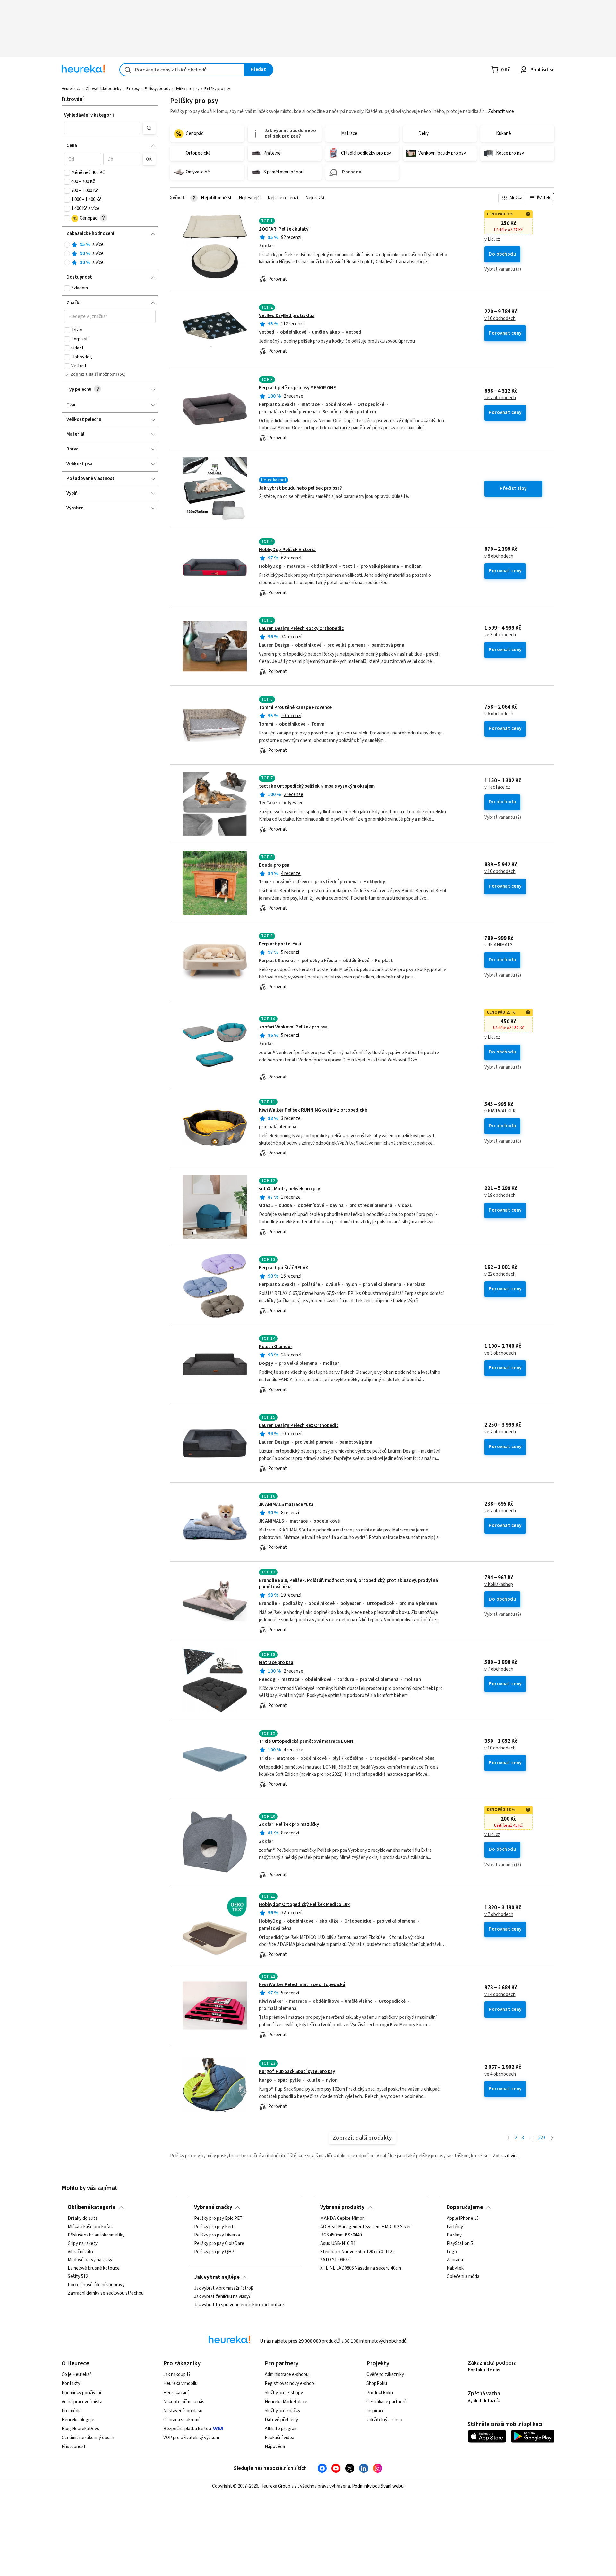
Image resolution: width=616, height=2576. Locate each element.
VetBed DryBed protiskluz (287, 316)
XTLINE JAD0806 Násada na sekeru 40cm (361, 2269)
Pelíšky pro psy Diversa (217, 2235)
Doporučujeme (465, 2207)
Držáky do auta (83, 2219)
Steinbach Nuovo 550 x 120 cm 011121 (357, 2252)
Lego (452, 2252)
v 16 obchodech (500, 319)
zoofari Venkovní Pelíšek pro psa (293, 1027)
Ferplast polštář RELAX (283, 1268)
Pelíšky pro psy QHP (214, 2252)
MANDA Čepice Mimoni (343, 2219)
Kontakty (71, 2383)
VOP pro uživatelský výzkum (191, 2438)
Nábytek (455, 2269)
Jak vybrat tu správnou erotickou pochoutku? (239, 2305)
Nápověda (275, 2447)
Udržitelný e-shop (384, 2420)
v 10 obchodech (500, 872)
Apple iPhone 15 (463, 2219)
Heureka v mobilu (180, 2383)
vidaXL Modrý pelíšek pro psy (289, 1189)
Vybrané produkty (342, 2207)
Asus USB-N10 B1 (338, 2244)
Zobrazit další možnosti (94, 374)
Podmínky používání (81, 2393)
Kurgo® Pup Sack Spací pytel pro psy (297, 2072)
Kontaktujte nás (484, 2370)
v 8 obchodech (499, 556)
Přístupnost (74, 2447)
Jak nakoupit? (177, 2375)
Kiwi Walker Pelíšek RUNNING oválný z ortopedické (313, 1110)
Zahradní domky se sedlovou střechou (106, 2293)
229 (541, 2138)
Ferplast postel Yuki (280, 944)
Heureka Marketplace (286, 2402)
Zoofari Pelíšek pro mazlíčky (289, 1824)
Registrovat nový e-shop (289, 2383)
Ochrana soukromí (181, 2420)
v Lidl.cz (492, 239)
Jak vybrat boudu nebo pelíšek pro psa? (300, 488)
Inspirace (376, 2411)
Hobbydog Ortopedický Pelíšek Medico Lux (304, 1905)
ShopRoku (377, 2383)
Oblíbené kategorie (92, 2207)
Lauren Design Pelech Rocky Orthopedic (301, 629)
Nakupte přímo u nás (184, 2402)
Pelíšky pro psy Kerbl (215, 2227)
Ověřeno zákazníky (385, 2375)
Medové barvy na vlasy (90, 2260)
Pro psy (133, 89)
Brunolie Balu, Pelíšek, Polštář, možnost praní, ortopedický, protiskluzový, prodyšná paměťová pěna (348, 1584)
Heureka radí (176, 2393)
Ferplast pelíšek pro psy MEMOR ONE (297, 388)
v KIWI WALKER (500, 1111)
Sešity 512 (78, 2277)
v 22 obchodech (500, 1274)
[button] (102, 128)
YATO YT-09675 (335, 2260)
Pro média (72, 2411)
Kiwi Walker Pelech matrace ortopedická (302, 1985)
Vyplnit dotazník (484, 2401)
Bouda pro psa (274, 865)
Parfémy (455, 2227)
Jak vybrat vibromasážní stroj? (224, 2288)
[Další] (552, 2138)
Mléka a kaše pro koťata (91, 2227)
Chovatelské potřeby (103, 89)
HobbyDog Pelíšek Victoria (287, 550)
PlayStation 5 (460, 2244)
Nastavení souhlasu (183, 2411)
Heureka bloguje (78, 2420)
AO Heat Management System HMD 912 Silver (366, 2227)
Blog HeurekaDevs (80, 2429)
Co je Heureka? (77, 2375)
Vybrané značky (213, 2207)
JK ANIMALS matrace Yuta (286, 1504)
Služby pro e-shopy (284, 2393)
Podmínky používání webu (378, 2486)
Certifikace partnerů (387, 2402)
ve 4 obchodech (500, 2074)
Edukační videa (279, 2438)
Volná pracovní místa (82, 2402)
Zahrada (455, 2260)
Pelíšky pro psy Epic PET (218, 2219)
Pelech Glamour (276, 1347)
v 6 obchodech (499, 714)
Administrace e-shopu (287, 2375)
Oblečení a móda (463, 2277)
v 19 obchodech (500, 1196)
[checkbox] (67, 173)
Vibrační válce (81, 2252)
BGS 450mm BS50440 (341, 2235)
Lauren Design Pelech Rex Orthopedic (299, 1426)
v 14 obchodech (500, 1995)
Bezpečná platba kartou (187, 2429)
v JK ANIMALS (499, 945)
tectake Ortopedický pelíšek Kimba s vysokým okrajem (317, 786)
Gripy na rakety (83, 2244)
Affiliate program (281, 2429)
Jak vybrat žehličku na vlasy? (222, 2297)
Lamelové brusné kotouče (94, 2269)
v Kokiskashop (499, 1585)
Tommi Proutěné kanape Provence (295, 707)
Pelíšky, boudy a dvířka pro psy (172, 89)
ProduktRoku (380, 2393)
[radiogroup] (110, 254)
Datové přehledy (281, 2420)
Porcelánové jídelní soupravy (96, 2285)
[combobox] (182, 70)
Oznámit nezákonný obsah (88, 2438)
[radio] (67, 245)
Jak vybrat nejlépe (217, 2277)
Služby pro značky (282, 2411)
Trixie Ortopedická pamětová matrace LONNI (307, 1741)
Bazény (454, 2235)
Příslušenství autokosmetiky (96, 2235)
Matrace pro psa (276, 1662)
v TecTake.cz (497, 787)
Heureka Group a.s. (279, 2486)
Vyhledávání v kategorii (89, 115)
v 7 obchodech (499, 1669)
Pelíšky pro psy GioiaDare (219, 2244)
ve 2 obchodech (500, 398)
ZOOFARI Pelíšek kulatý (284, 229)
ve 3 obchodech (500, 635)
